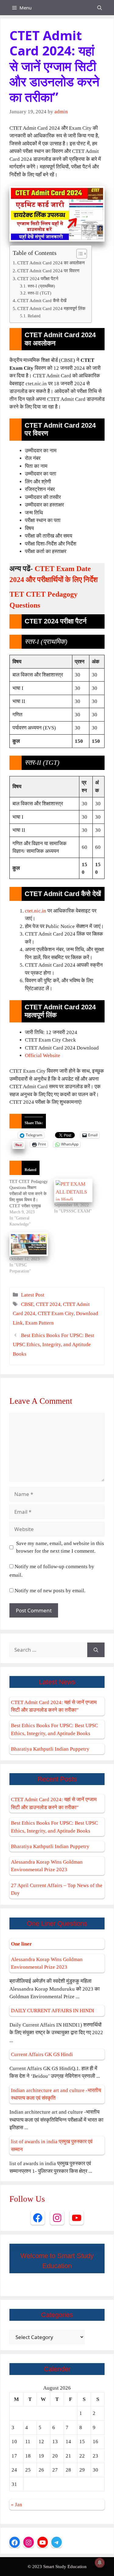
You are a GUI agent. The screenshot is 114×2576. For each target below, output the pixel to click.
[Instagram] (57, 2218)
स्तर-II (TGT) (40, 293)
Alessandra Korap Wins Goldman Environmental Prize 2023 (47, 1866)
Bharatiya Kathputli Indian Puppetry (50, 1749)
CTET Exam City (56, 1313)
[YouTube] (77, 2218)
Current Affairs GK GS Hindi (42, 2054)
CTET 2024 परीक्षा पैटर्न (38, 279)
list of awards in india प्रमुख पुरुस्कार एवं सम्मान (52, 2145)
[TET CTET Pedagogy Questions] (32, 1203)
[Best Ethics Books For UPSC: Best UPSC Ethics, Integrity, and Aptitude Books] (29, 1244)
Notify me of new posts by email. (50, 1591)
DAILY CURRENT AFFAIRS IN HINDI (53, 2011)
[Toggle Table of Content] (79, 254)
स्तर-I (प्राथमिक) (41, 286)
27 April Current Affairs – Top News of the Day (57, 1889)
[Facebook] (38, 2218)
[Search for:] (48, 1650)
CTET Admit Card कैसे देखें (42, 300)
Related (34, 316)
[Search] (96, 1650)
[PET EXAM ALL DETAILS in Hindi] (73, 1190)
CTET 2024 (48, 1304)
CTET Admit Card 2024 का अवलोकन (51, 263)
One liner (21, 1944)
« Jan (17, 2505)
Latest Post (33, 1295)
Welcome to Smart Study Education (57, 2261)
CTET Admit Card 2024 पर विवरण (48, 271)
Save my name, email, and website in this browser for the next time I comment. (60, 1547)
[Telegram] (57, 2542)
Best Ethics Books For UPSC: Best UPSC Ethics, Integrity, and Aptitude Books (54, 1345)
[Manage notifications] (100, 2563)
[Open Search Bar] (100, 8)
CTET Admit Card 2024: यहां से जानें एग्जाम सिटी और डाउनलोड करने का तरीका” (54, 1706)
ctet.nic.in (36, 911)
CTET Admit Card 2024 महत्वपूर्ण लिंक (51, 308)
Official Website (43, 1055)
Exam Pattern (40, 1323)
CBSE (27, 1304)
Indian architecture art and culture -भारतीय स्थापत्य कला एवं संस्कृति (56, 2094)
